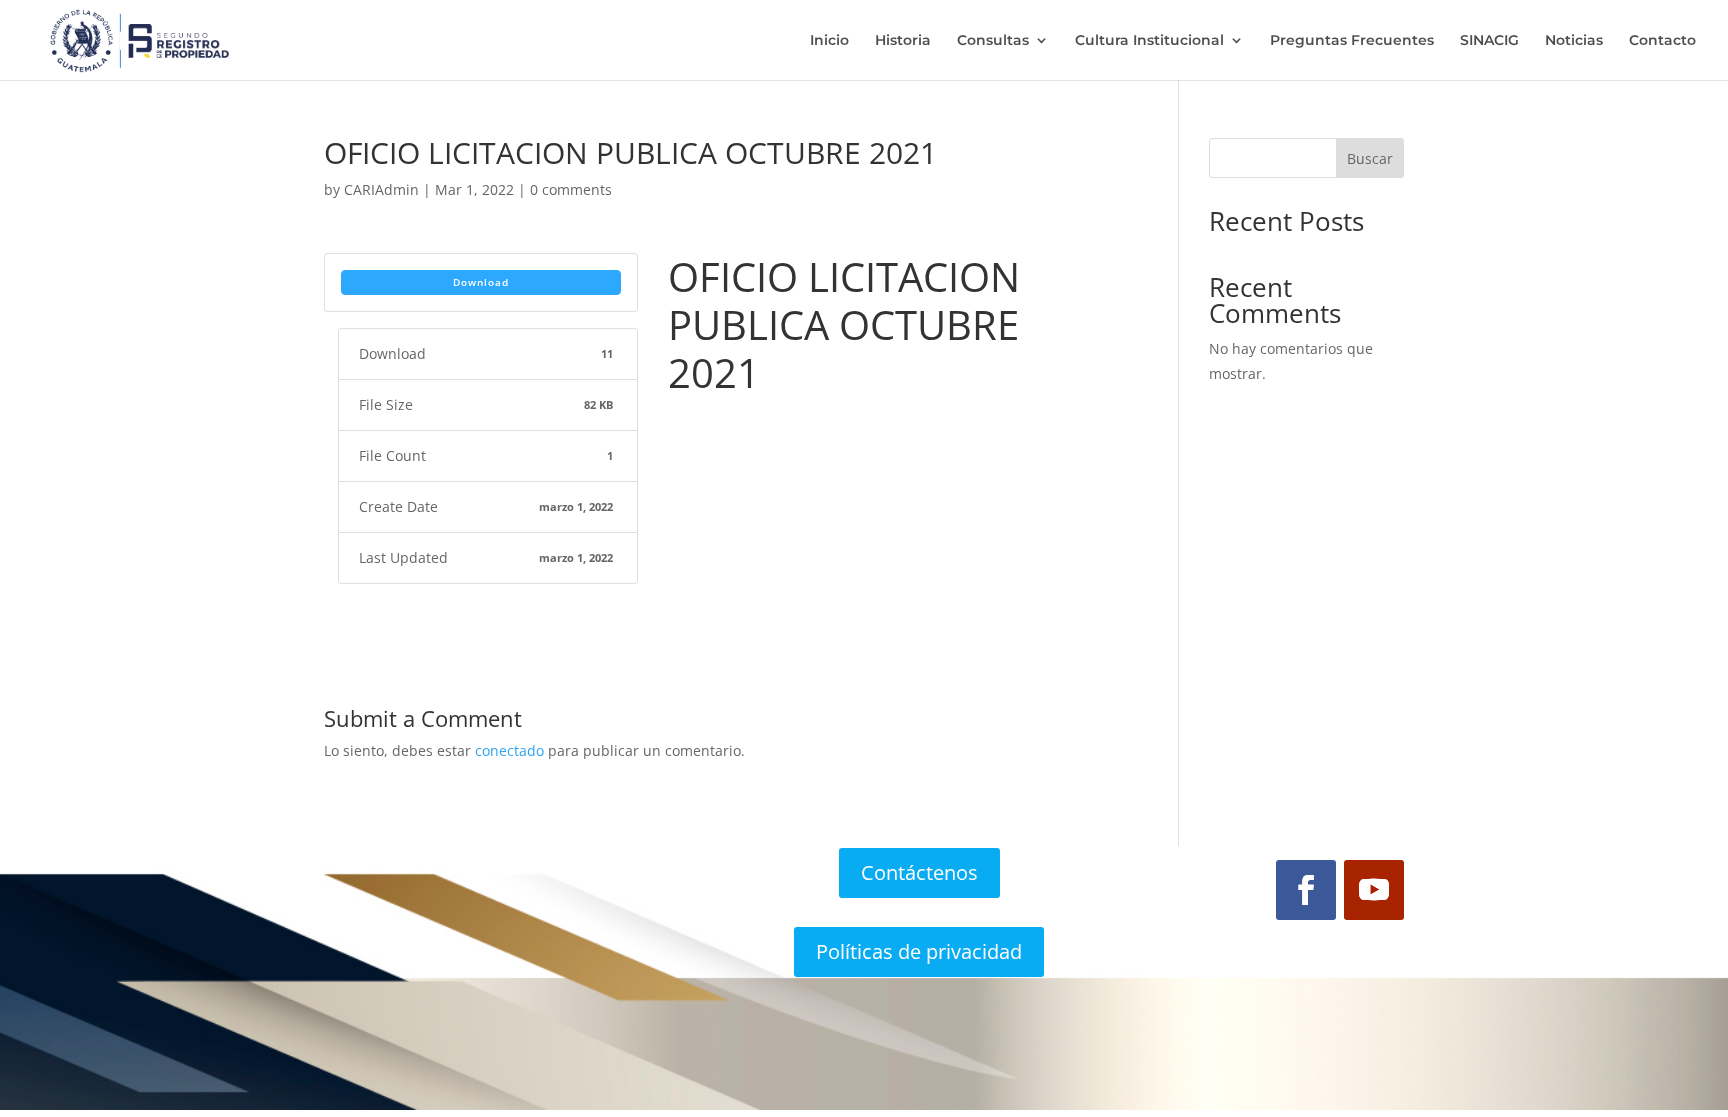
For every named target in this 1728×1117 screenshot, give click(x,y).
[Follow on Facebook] (1306, 890)
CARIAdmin (381, 189)
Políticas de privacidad (919, 951)
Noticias (1574, 41)
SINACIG (1489, 41)
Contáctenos (919, 872)
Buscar (1370, 158)
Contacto (1662, 41)
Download (481, 282)
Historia (903, 41)
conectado (509, 750)
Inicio (829, 41)
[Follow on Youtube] (1374, 890)
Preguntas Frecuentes (1352, 41)
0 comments (571, 189)
